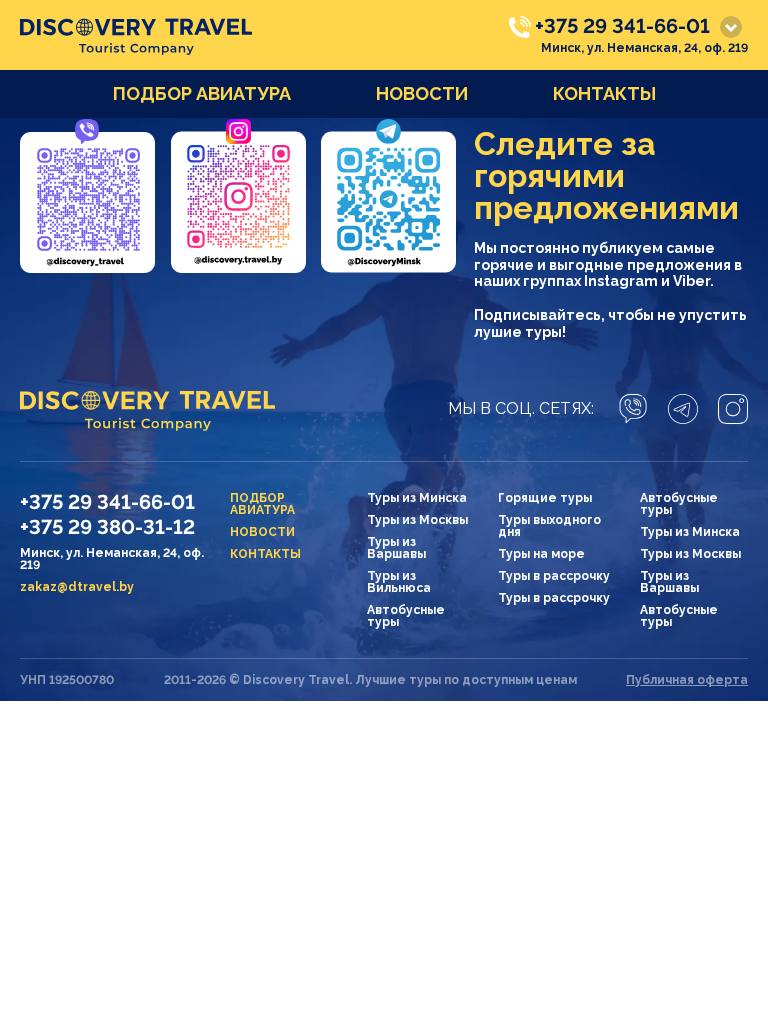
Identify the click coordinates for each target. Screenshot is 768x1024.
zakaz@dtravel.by (77, 587)
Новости (422, 93)
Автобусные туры (406, 616)
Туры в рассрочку (554, 576)
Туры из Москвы (417, 520)
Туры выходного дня (549, 526)
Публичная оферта (687, 680)
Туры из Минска (417, 498)
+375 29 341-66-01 (622, 26)
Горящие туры (545, 498)
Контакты (604, 93)
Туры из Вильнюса (399, 582)
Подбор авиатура (202, 93)
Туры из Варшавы (396, 548)
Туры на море (541, 554)
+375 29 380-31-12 (107, 527)
